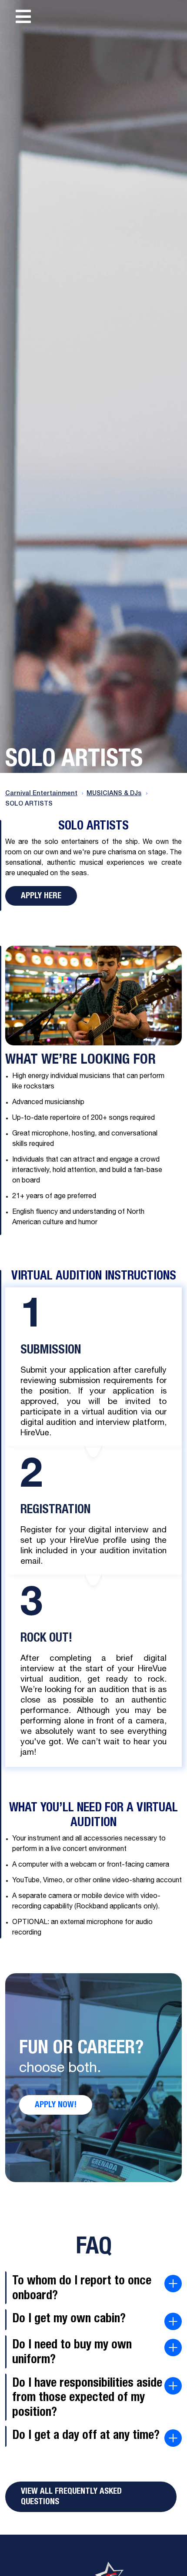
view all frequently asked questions (71, 2497)
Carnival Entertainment (41, 794)
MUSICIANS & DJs (114, 794)
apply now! (56, 2105)
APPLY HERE (41, 896)
